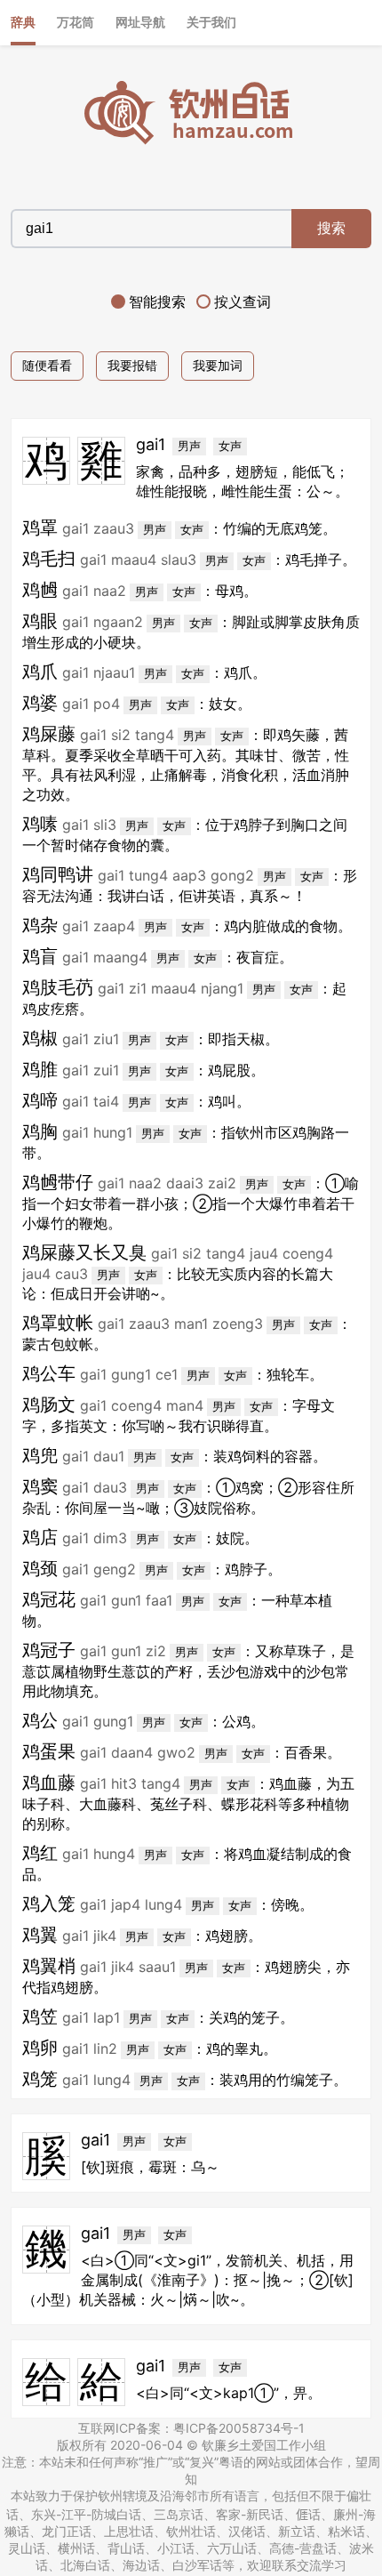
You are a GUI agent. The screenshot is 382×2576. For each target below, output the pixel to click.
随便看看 (47, 365)
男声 (189, 446)
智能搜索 (157, 302)
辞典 (23, 22)
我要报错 (132, 365)
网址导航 (140, 22)
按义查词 (243, 302)
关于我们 (211, 22)
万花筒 (76, 22)
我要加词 (218, 365)
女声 (230, 446)
